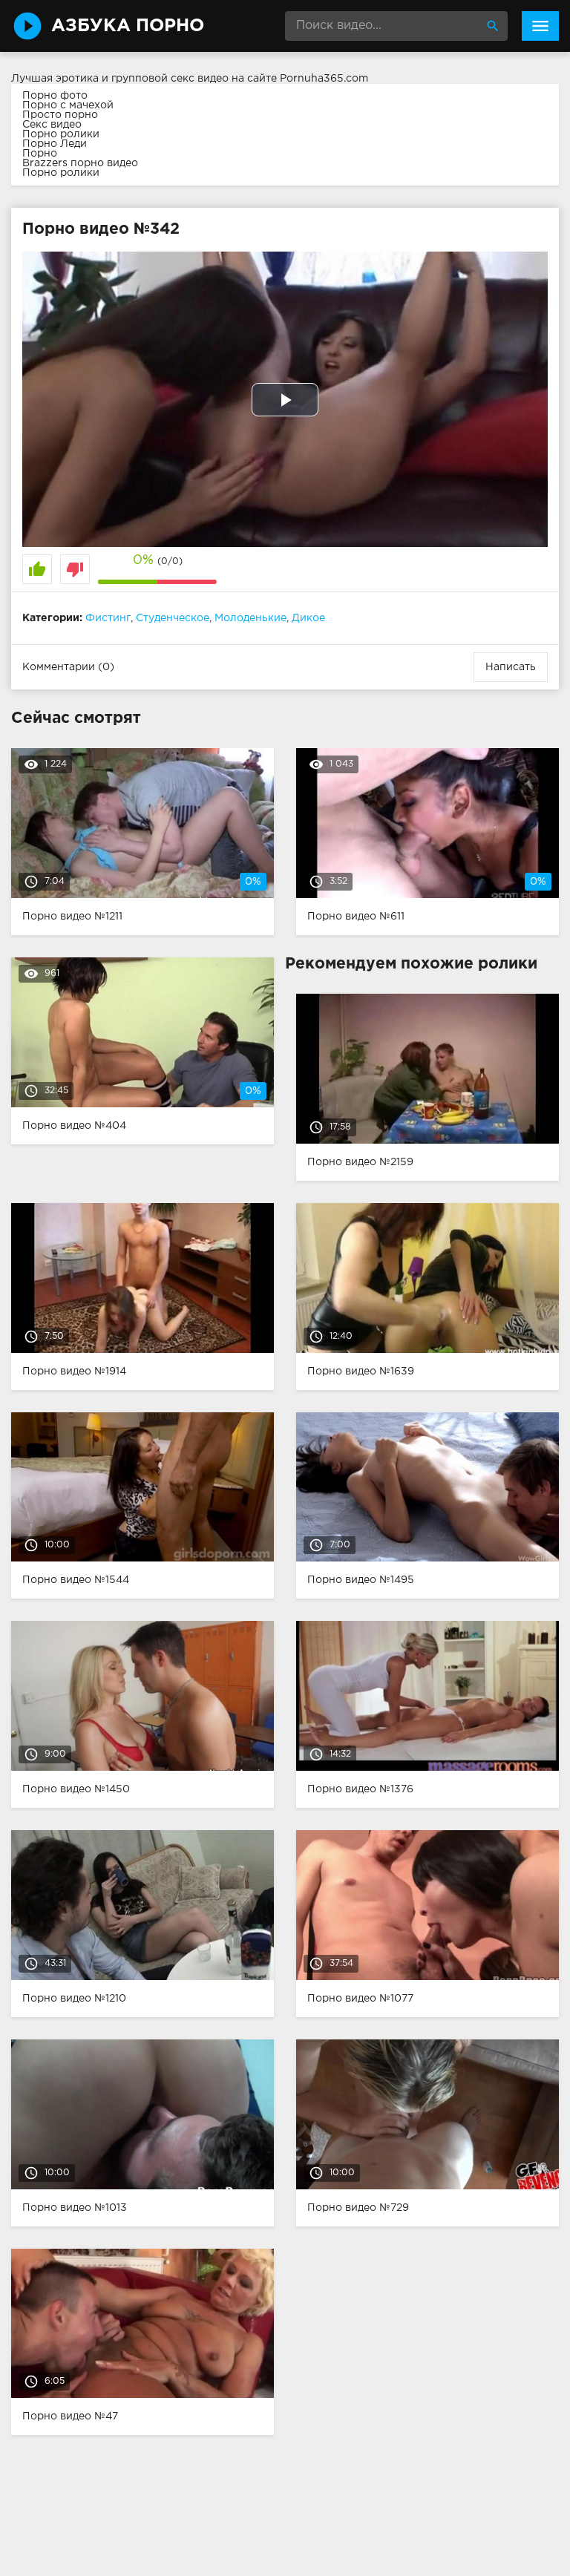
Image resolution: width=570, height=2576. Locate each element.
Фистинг (108, 618)
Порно (40, 154)
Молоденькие (250, 618)
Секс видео (52, 125)
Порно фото (55, 96)
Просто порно (60, 115)
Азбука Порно (128, 26)
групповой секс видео (170, 79)
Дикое (308, 618)
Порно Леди (55, 144)
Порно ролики (61, 134)
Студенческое (173, 618)
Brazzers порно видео (80, 163)
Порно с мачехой (68, 105)
